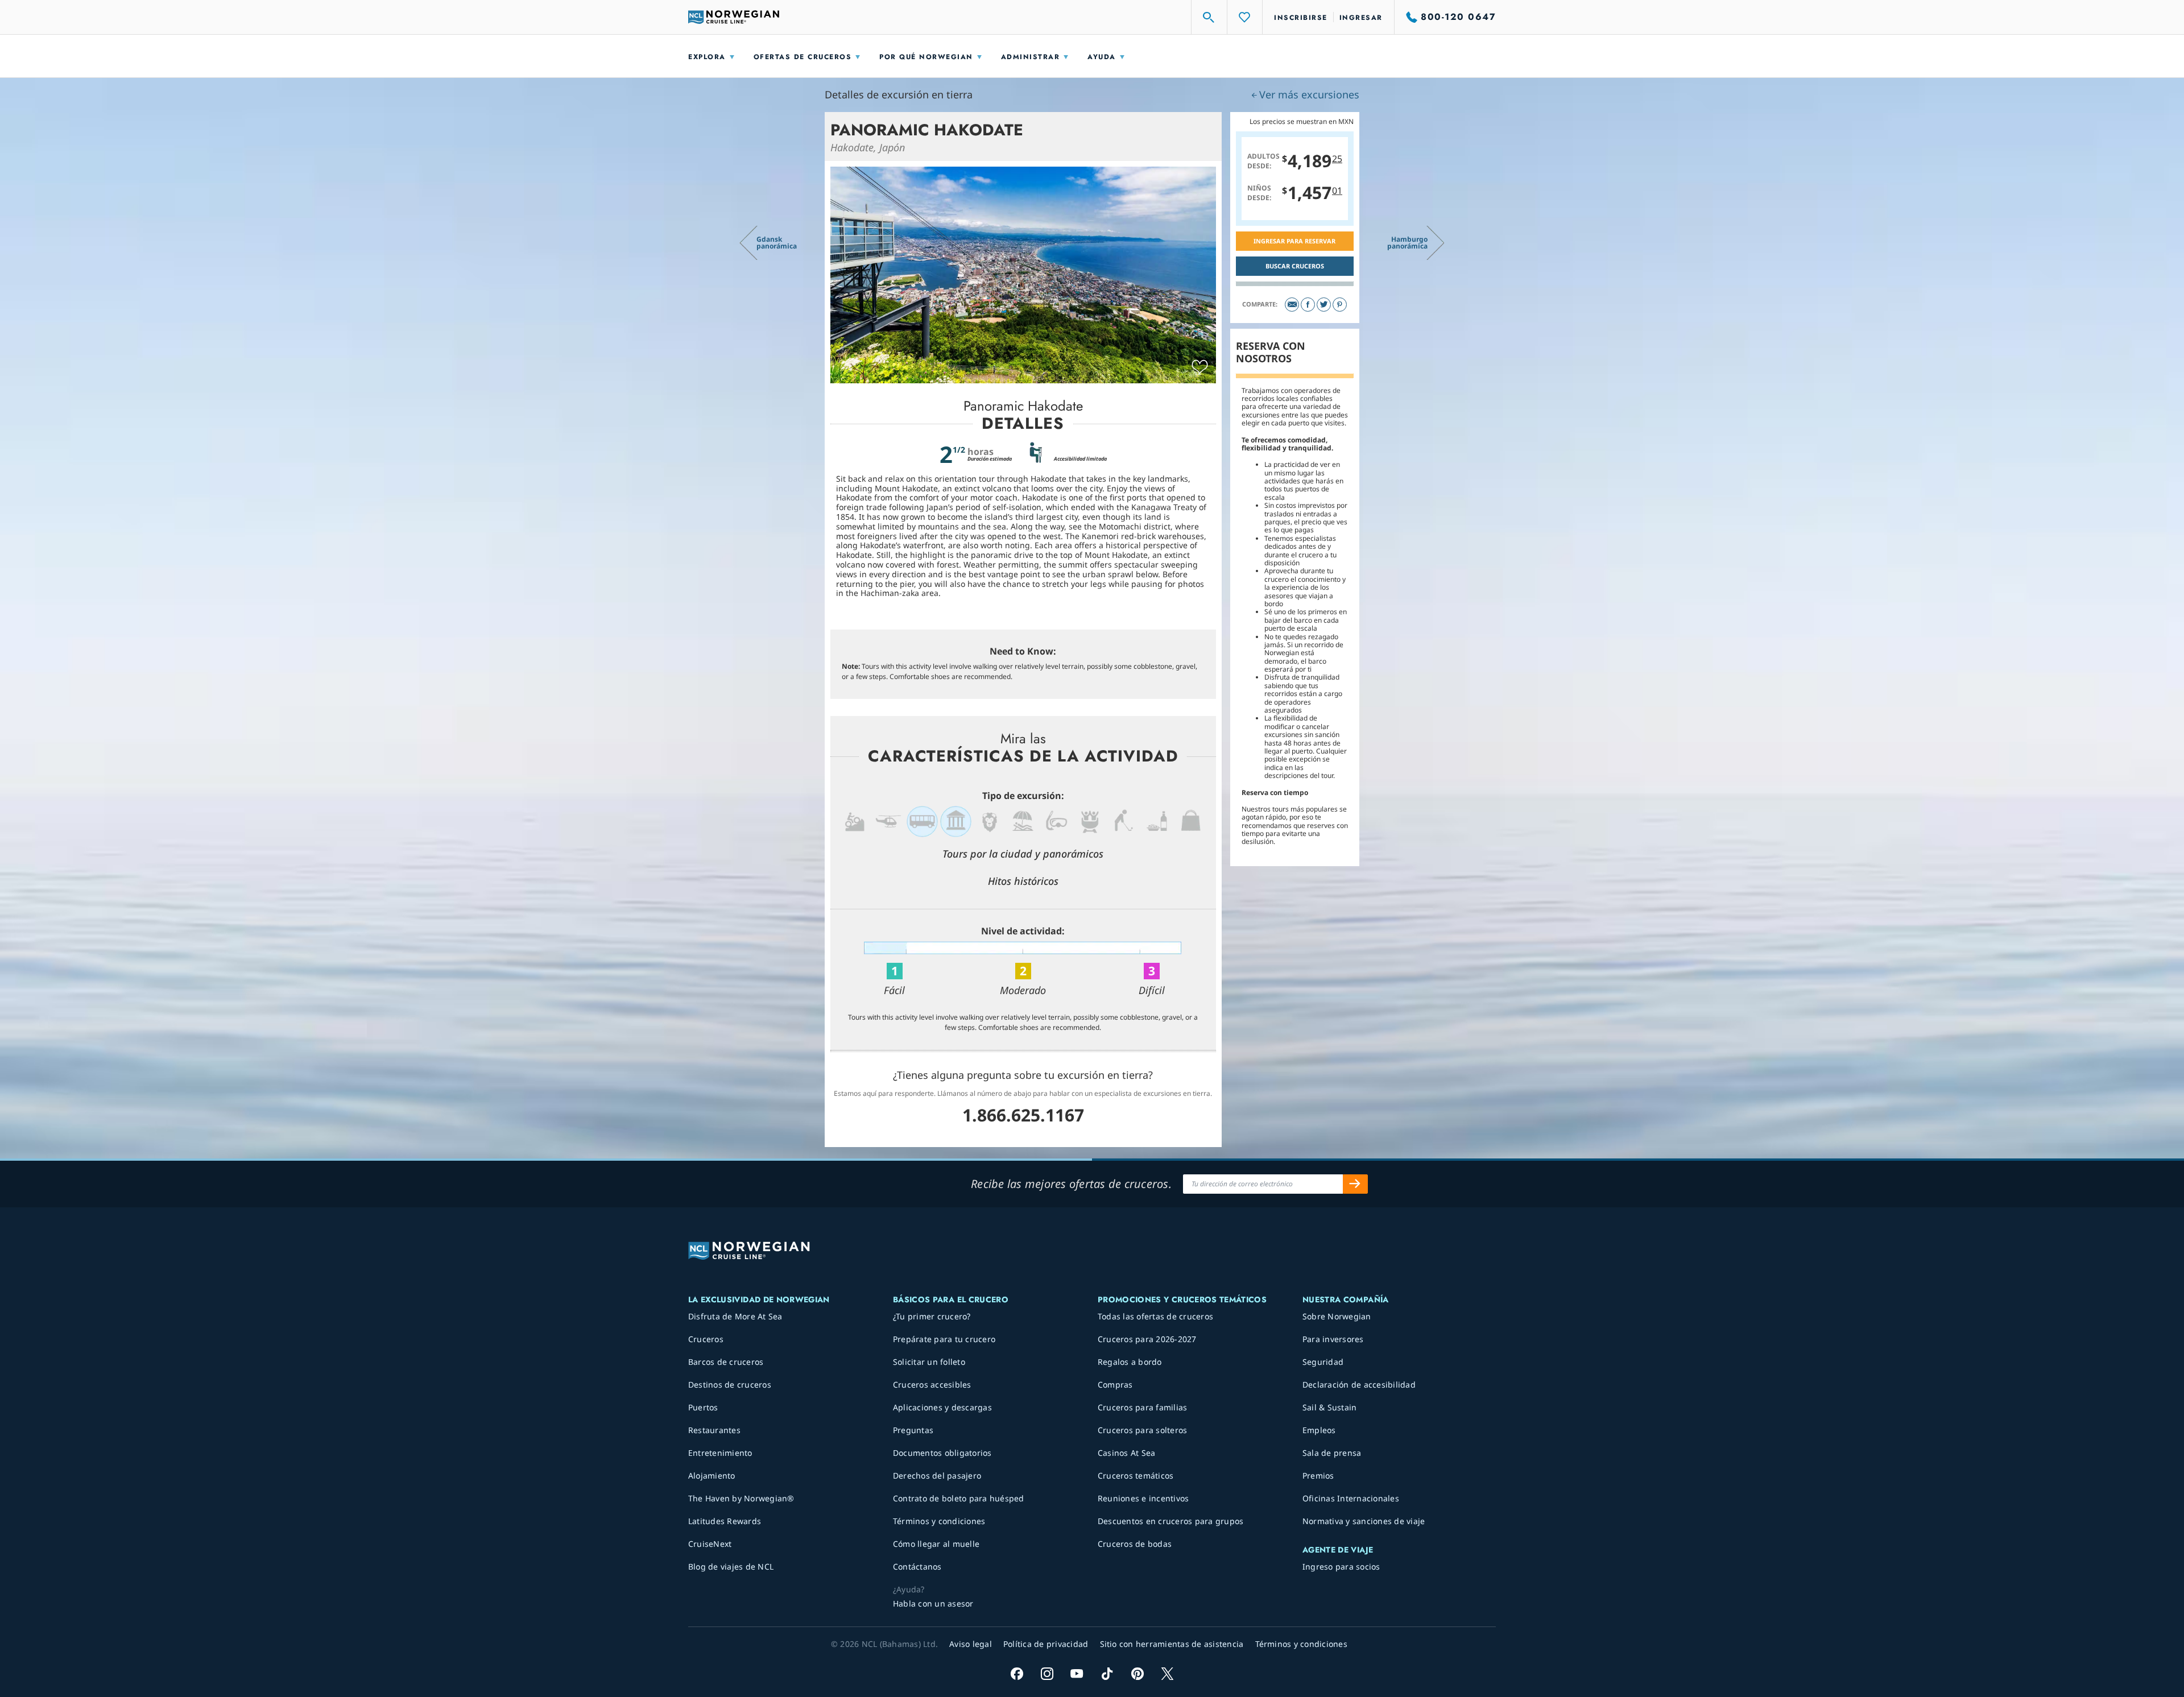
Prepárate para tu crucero (944, 1339)
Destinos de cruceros (730, 1384)
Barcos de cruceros (726, 1362)
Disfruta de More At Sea (735, 1316)
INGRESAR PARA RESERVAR (1294, 241)
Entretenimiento (720, 1453)
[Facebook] (1308, 305)
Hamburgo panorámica (1407, 243)
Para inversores (1333, 1339)
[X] (1167, 1673)
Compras (1115, 1384)
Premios (1318, 1475)
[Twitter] (1324, 305)
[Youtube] (1077, 1673)
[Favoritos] (1245, 17)
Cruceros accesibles (932, 1384)
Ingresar (1361, 18)
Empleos (1319, 1430)
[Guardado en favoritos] (1200, 367)
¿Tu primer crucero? (932, 1316)
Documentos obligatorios (942, 1453)
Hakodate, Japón (868, 147)
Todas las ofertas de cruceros (1155, 1316)
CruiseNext (710, 1544)
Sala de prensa (1332, 1453)
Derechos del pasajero (937, 1475)
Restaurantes (714, 1430)
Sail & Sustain (1330, 1407)
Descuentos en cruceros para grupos (1171, 1521)
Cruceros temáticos (1136, 1475)
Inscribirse (1301, 18)
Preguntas (913, 1430)
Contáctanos (917, 1566)
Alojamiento (712, 1475)
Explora (707, 57)
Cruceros (706, 1339)
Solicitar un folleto (929, 1362)
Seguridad (1323, 1362)
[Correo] (1292, 305)
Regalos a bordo (1130, 1362)
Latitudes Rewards (725, 1521)
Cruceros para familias (1143, 1407)
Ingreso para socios (1341, 1566)
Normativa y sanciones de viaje (1364, 1521)
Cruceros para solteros (1143, 1430)
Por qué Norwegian (926, 57)
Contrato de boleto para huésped (959, 1498)
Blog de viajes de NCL (731, 1566)
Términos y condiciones (939, 1521)
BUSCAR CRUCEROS (1295, 266)
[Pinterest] (1340, 305)
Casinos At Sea (1127, 1453)
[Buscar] (1209, 17)
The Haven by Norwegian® (741, 1498)
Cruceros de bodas (1135, 1544)
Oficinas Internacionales (1351, 1498)
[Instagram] (1047, 1673)
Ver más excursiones (1309, 94)
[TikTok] (1107, 1673)
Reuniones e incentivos (1143, 1498)
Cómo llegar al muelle (936, 1544)
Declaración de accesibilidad (1359, 1384)
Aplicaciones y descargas (942, 1407)
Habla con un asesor (933, 1603)
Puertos (703, 1407)
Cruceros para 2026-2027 (1147, 1339)
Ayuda (1102, 57)
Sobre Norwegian (1337, 1316)
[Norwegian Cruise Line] (734, 17)
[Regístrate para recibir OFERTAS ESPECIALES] (1355, 1184)
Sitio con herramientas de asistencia (1172, 1644)
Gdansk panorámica (777, 243)
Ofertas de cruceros (803, 57)
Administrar (1031, 57)
